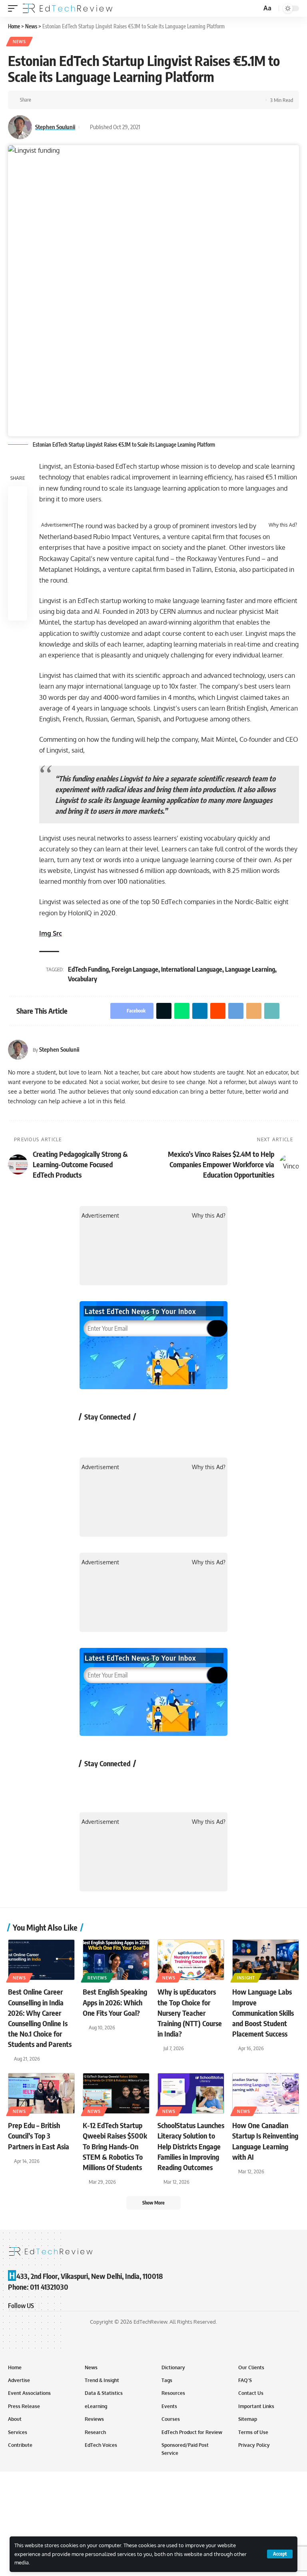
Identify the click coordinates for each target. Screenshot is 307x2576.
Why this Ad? (283, 525)
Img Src (51, 933)
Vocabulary (83, 979)
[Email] (114, 100)
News (19, 42)
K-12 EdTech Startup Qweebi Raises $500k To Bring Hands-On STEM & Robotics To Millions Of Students (115, 2146)
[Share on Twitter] (52, 100)
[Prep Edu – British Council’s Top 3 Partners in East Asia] (41, 2093)
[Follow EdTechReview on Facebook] (90, 1435)
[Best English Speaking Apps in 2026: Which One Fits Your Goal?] (116, 1960)
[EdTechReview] (68, 8)
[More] (139, 100)
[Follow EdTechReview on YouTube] (133, 1435)
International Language (192, 969)
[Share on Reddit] (89, 100)
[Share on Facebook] (40, 100)
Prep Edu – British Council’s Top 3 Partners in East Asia (39, 2136)
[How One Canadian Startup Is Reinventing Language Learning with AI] (266, 2093)
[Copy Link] (126, 100)
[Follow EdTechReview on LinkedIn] (175, 1435)
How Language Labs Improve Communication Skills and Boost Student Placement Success (263, 2012)
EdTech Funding (88, 969)
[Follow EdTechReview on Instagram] (154, 1435)
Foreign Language (135, 969)
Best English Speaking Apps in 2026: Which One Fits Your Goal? (115, 2002)
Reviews (97, 1978)
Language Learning (250, 969)
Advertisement (57, 525)
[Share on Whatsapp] (64, 100)
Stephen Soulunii (55, 127)
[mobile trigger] (15, 8)
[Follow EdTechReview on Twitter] (111, 1435)
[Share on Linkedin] (77, 100)
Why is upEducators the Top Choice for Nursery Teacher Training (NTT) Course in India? (190, 2012)
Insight (246, 1978)
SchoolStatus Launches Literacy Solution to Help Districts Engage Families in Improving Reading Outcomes (191, 2146)
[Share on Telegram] (102, 100)
